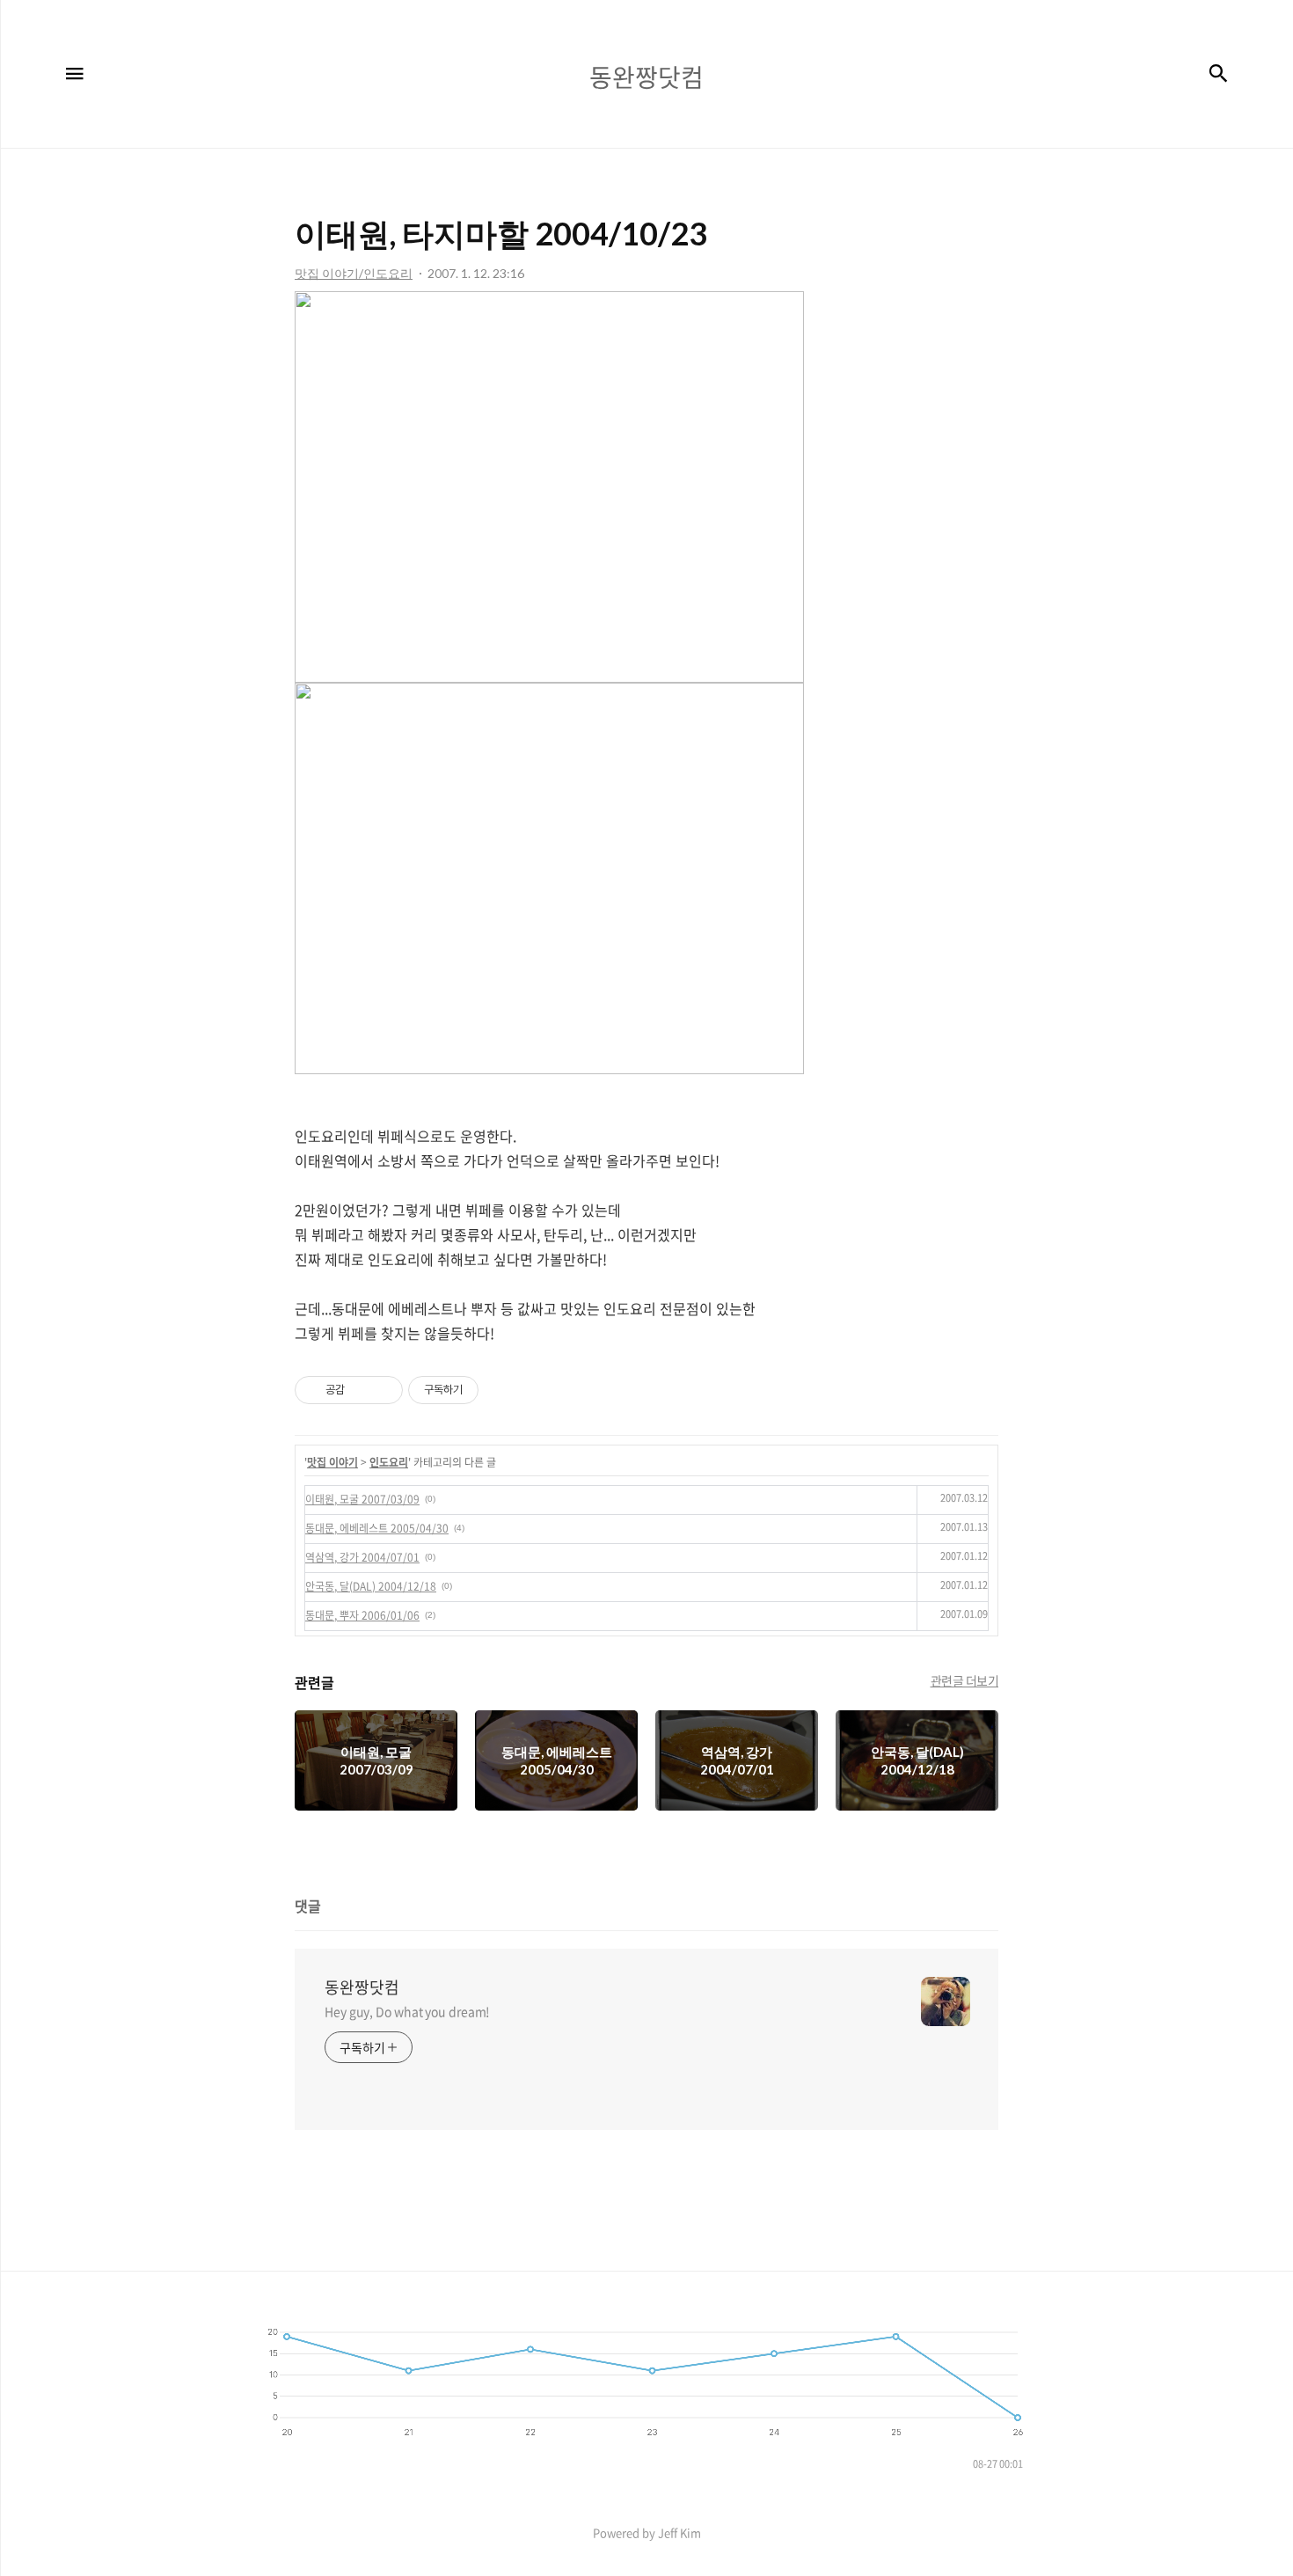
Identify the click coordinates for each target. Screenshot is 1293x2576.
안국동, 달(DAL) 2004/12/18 (371, 1586)
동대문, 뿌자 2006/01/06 (362, 1615)
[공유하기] (361, 1390)
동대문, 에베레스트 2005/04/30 (377, 1528)
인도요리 (389, 1462)
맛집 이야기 (332, 1462)
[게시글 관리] (383, 1390)
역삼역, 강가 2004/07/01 (362, 1557)
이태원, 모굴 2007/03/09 (362, 1499)
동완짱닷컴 (362, 1987)
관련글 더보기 (965, 1680)
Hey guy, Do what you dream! (407, 2011)
